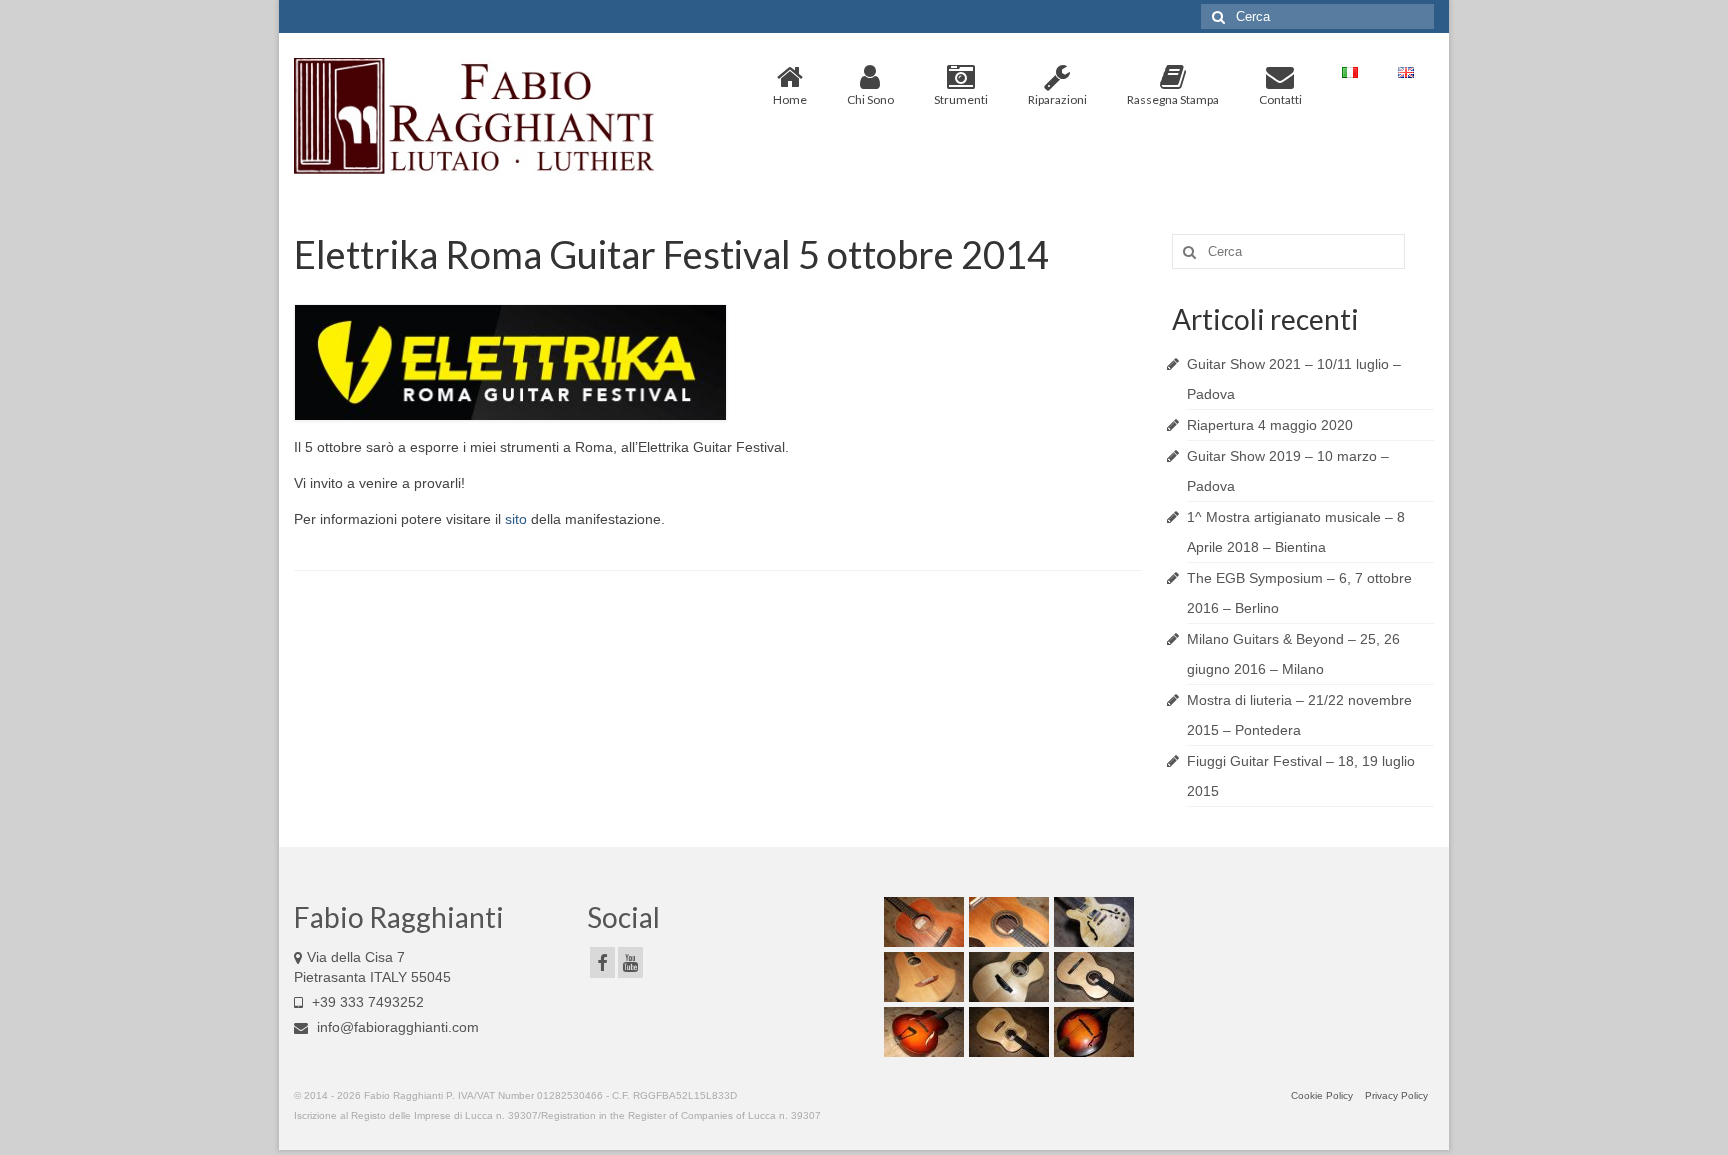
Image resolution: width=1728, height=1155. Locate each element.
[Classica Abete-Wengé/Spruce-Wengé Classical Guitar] (1091, 977)
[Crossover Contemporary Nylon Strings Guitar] (1006, 922)
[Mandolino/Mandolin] (1091, 1032)
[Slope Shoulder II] (1006, 1032)
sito (516, 519)
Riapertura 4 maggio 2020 (1270, 425)
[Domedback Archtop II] (921, 1032)
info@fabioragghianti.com (396, 1027)
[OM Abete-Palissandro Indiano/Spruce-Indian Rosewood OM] (1006, 977)
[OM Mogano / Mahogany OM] (921, 922)
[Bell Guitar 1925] (921, 977)
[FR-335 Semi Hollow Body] (1091, 922)
